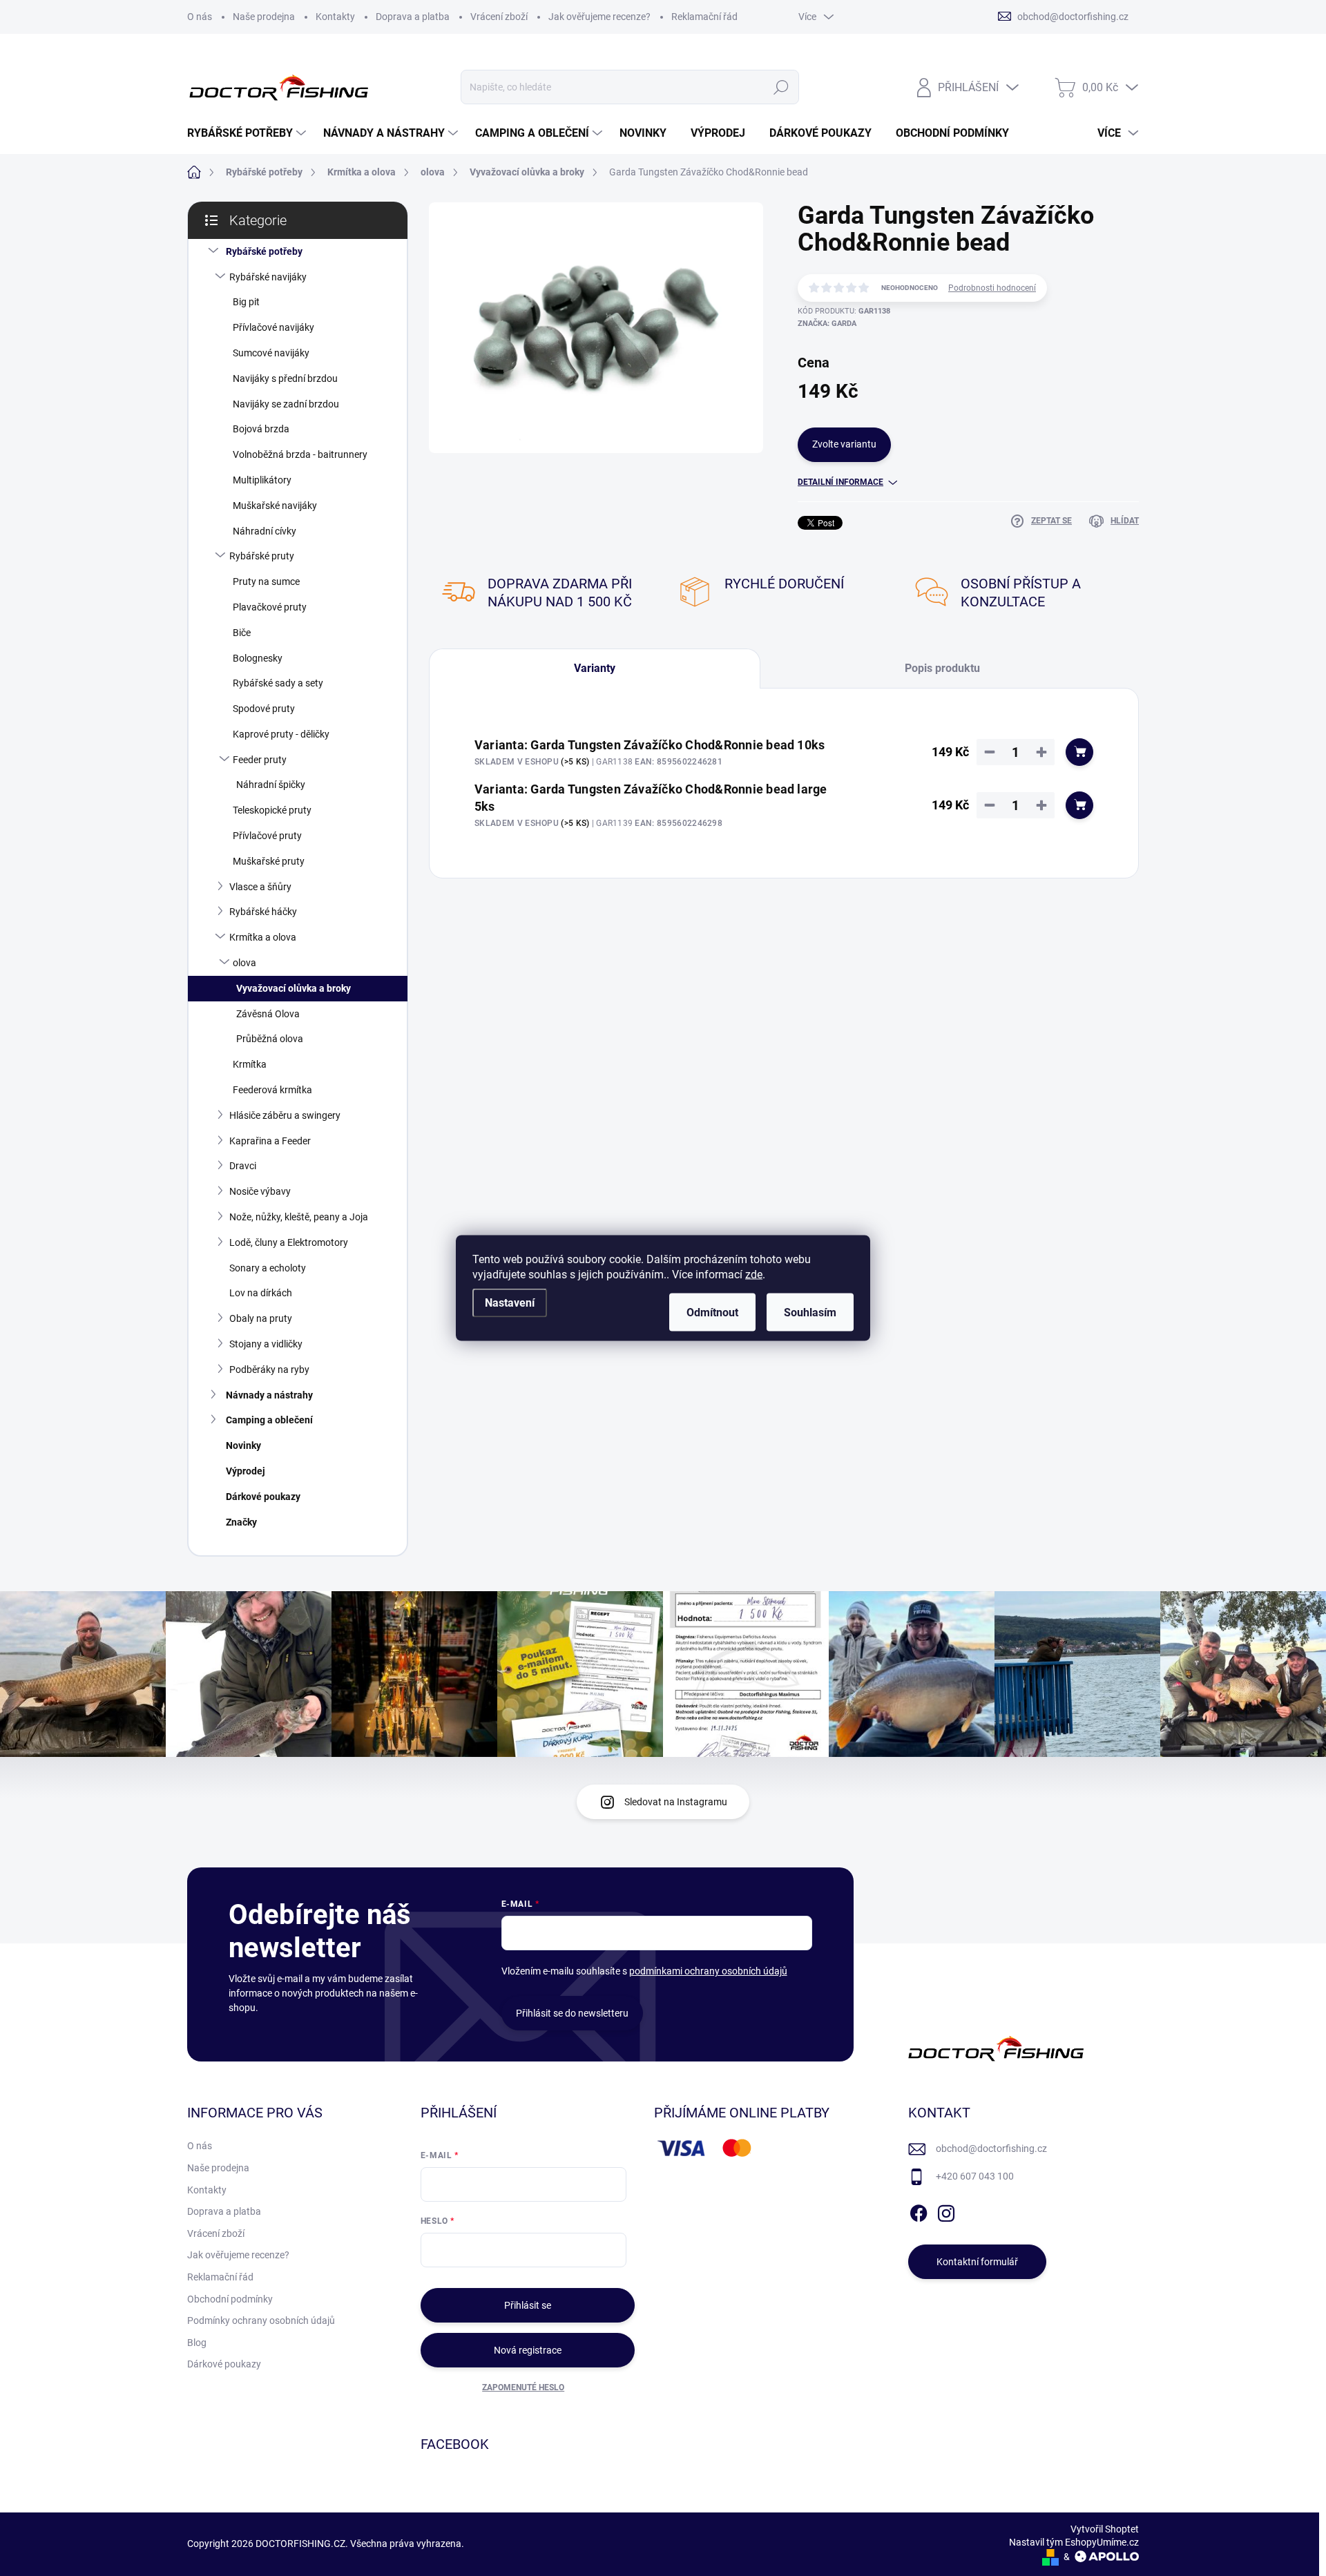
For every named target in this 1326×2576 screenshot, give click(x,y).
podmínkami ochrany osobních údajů (708, 1971)
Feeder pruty (260, 760)
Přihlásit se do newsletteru (572, 2013)
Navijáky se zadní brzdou (286, 404)
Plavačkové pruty (270, 607)
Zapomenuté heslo (523, 2387)
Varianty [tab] (595, 668)
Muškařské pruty (269, 861)
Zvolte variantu (844, 444)
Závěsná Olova (268, 1014)
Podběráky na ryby (269, 1369)
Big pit (246, 302)
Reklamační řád (704, 17)
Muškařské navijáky (275, 506)
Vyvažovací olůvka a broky (294, 988)
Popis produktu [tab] (942, 668)
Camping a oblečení (269, 1420)
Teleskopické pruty (272, 810)
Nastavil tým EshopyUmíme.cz (1074, 2542)
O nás (200, 17)
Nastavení (510, 1303)
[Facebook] (919, 2211)
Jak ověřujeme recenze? (599, 17)
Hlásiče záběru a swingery (285, 1115)
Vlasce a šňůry (260, 887)
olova (244, 963)
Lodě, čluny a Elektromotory (289, 1242)
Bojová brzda (261, 429)
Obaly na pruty (261, 1318)
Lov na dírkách (261, 1293)
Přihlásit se (528, 2305)
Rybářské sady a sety (278, 683)
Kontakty (335, 17)
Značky (241, 1522)
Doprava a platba (413, 17)
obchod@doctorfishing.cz (991, 2149)
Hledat (781, 87)
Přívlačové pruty (267, 836)
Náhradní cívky (265, 531)
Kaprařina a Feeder (270, 1141)
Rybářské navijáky (268, 277)
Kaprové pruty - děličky (281, 734)
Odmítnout (712, 1313)
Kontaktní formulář (977, 2262)
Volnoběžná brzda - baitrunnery (300, 454)
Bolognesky (258, 658)
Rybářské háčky (263, 912)
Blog (197, 2343)
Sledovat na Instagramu (676, 1802)
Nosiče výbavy (260, 1191)
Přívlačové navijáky (273, 327)
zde (754, 1275)
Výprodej (246, 1471)
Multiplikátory (262, 480)
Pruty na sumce (266, 581)
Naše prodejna (264, 17)
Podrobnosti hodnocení (992, 288)
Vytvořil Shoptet (1105, 2529)
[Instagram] (946, 2211)
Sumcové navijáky (271, 353)
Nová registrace (528, 2350)
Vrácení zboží (499, 17)
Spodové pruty (264, 709)
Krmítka (250, 1064)
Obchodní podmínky (230, 2299)
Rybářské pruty (262, 556)
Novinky (243, 1445)
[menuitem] (248, 133)
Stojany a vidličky (266, 1344)
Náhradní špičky (271, 785)
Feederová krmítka (272, 1090)
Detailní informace (840, 482)
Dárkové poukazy (263, 1497)
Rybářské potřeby (264, 251)
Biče (242, 633)
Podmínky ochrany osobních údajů (261, 2320)
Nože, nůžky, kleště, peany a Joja (299, 1217)
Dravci (243, 1166)
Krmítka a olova (263, 937)
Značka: (827, 324)
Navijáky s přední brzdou (285, 378)
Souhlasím (810, 1313)
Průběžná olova (270, 1039)
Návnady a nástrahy (269, 1395)
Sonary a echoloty (268, 1268)
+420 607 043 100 (975, 2176)
